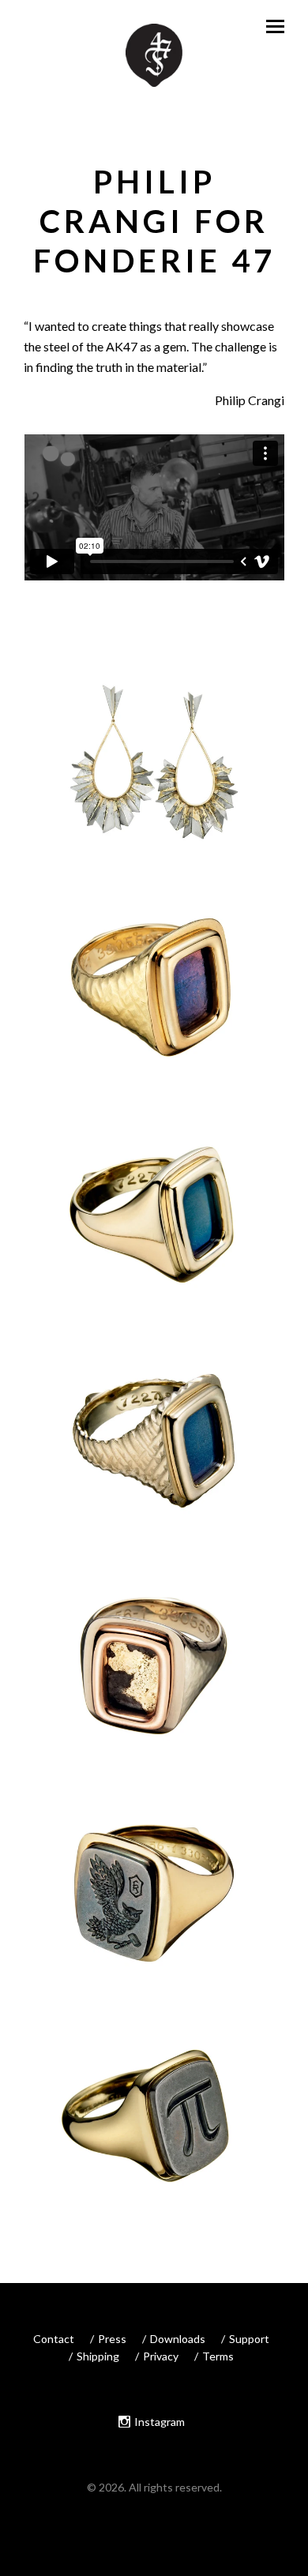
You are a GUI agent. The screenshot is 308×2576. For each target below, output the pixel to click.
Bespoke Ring (154, 1913)
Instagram (160, 2422)
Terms (218, 2356)
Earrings (154, 781)
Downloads (178, 2339)
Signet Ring (154, 1008)
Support (249, 2339)
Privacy (161, 2356)
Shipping (98, 2356)
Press (112, 2339)
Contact (54, 2339)
